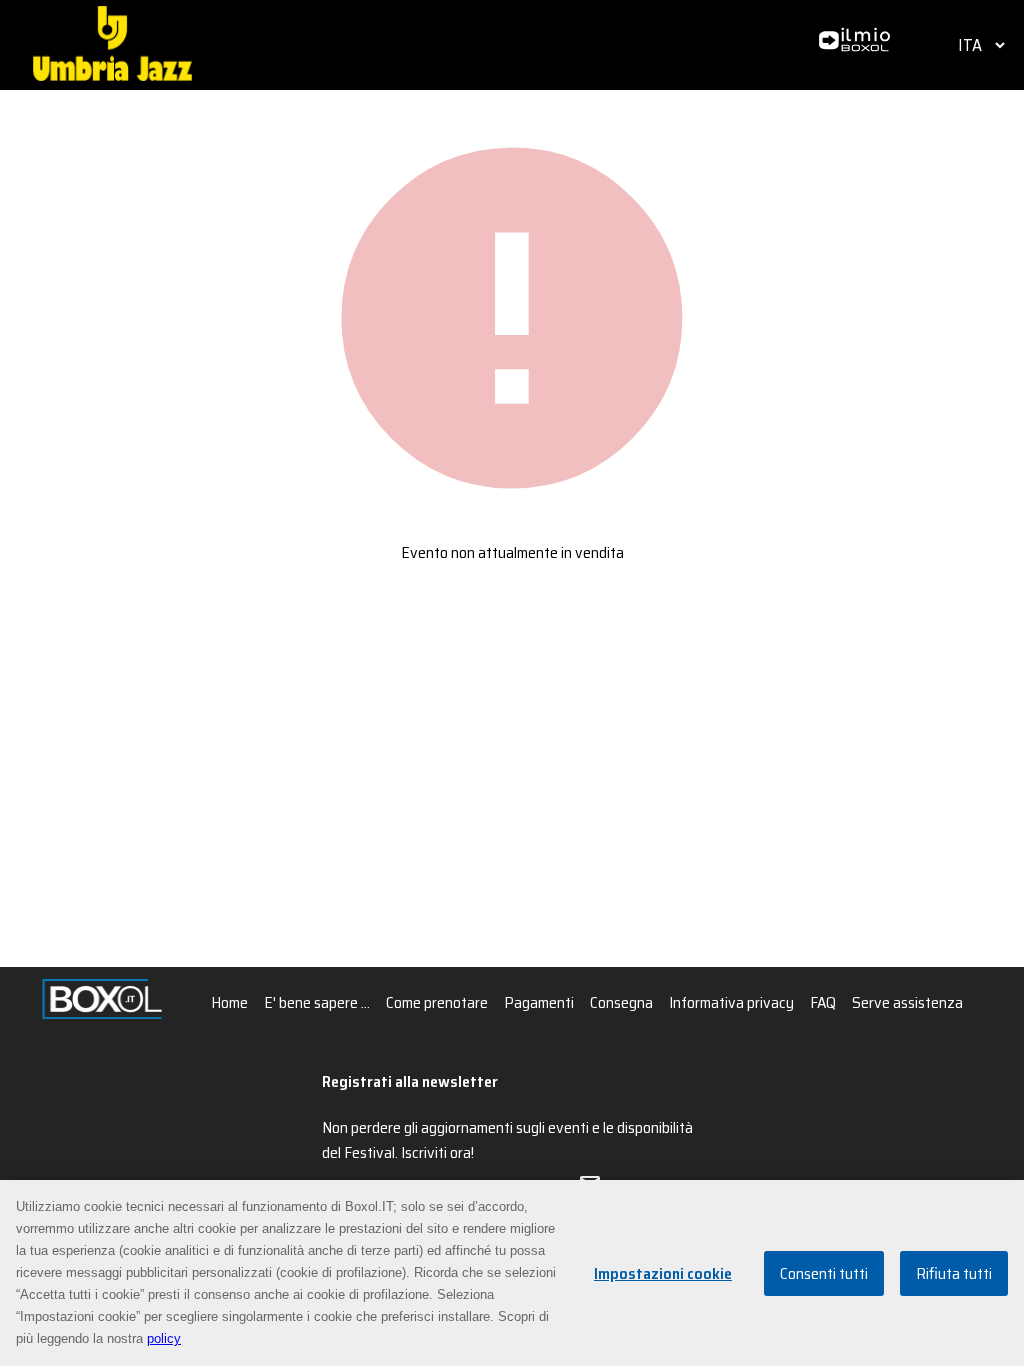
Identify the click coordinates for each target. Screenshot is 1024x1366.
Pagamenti (539, 1002)
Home (229, 1002)
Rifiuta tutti (954, 1273)
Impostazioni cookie (663, 1273)
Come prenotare (437, 1002)
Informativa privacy (731, 1002)
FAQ (823, 1002)
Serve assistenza (907, 1002)
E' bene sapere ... (317, 1002)
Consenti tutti (824, 1273)
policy (164, 1338)
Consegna (621, 1002)
